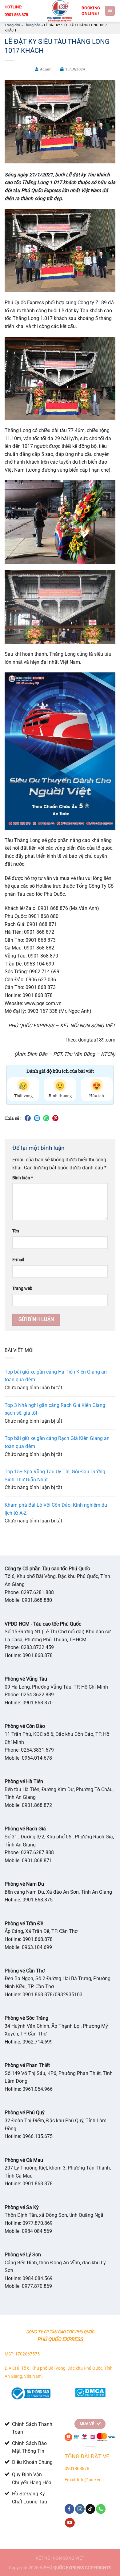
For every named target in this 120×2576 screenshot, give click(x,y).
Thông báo (32, 25)
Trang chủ (12, 25)
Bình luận (23, 1178)
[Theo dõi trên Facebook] (69, 2509)
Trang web (22, 1288)
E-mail (18, 1260)
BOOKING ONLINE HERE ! (91, 11)
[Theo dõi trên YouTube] (70, 2523)
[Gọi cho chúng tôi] (101, 2509)
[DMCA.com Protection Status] (90, 2391)
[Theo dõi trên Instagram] (80, 2509)
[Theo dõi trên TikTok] (90, 2509)
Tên (16, 1231)
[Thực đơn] (110, 11)
